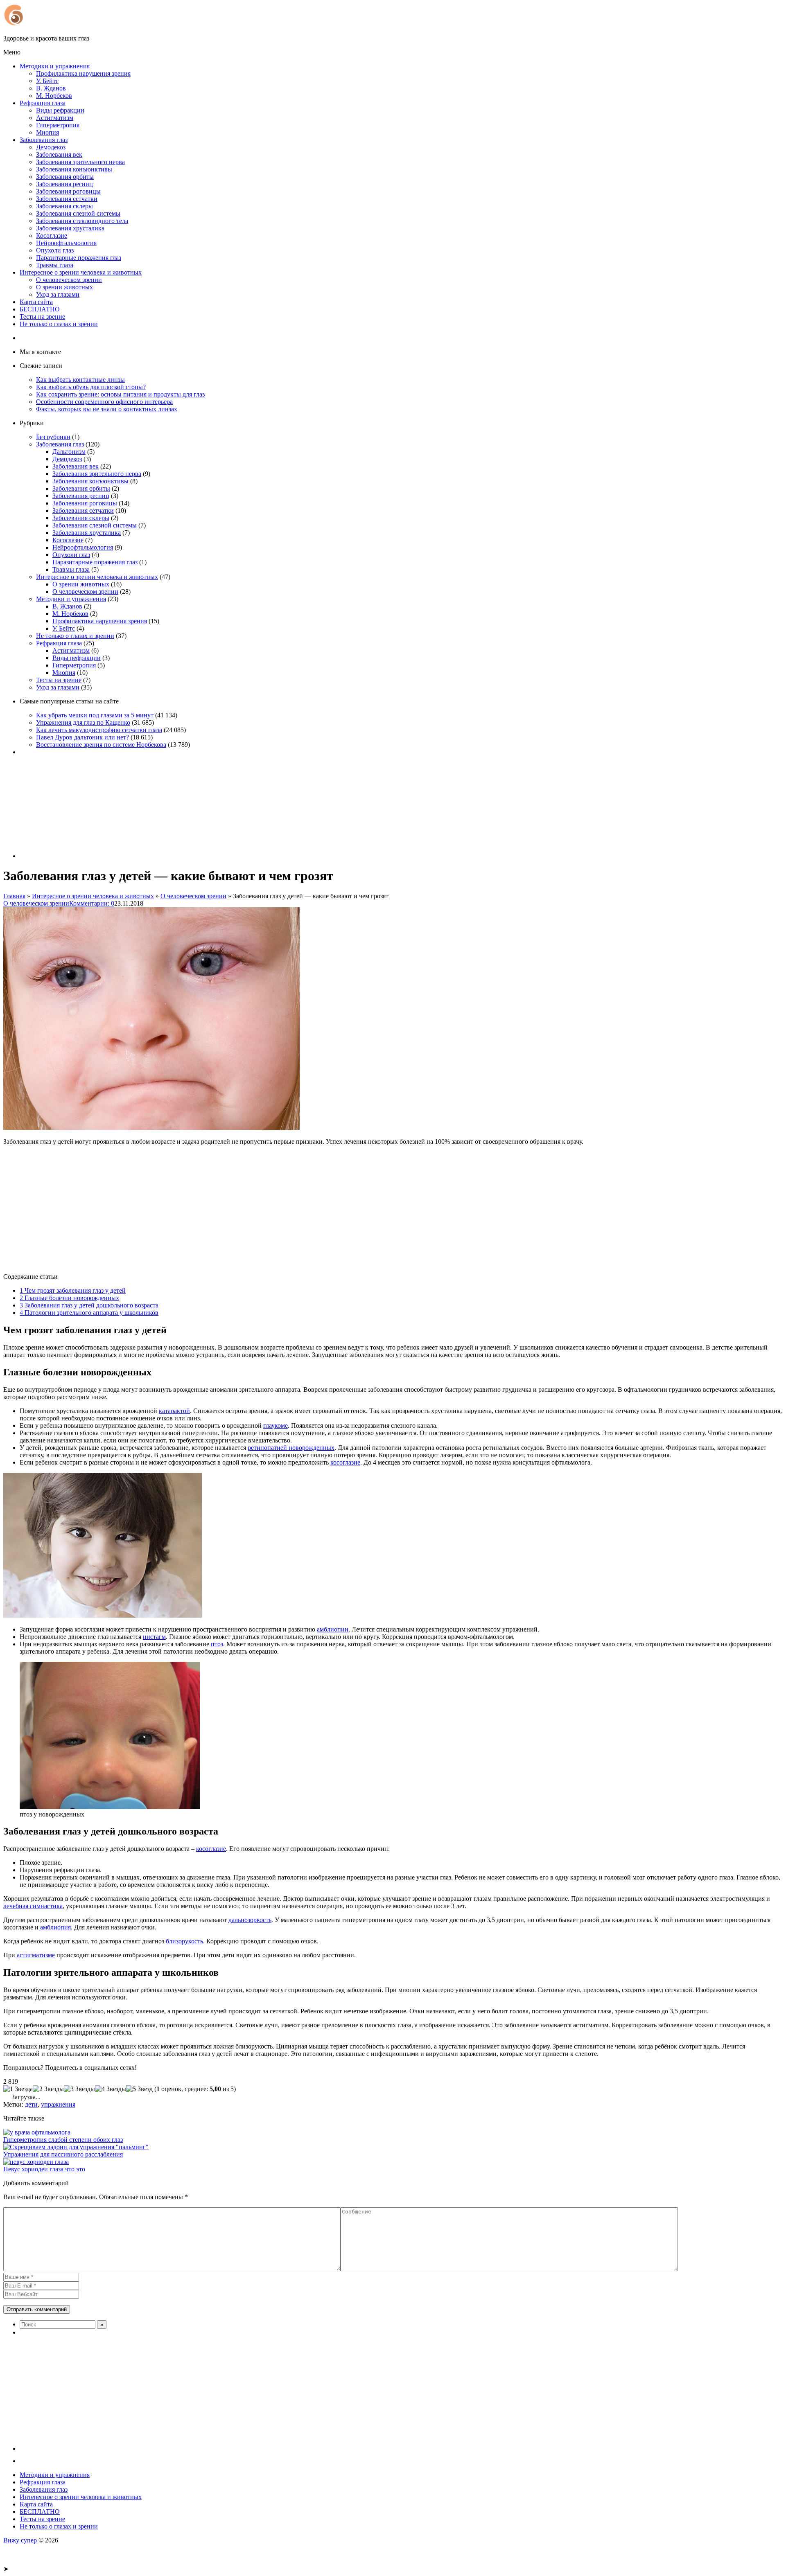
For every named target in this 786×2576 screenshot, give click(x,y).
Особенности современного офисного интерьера (104, 402)
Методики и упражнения (55, 66)
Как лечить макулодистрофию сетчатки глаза (99, 730)
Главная (14, 896)
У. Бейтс (47, 81)
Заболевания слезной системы (78, 213)
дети (31, 2104)
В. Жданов (51, 88)
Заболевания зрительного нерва (80, 162)
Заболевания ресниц (64, 184)
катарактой (174, 1411)
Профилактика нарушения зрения (83, 73)
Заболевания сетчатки (67, 199)
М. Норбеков (54, 96)
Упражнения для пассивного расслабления (63, 2154)
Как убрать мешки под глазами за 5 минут (95, 715)
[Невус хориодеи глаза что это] (36, 2162)
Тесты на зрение (42, 317)
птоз (217, 1644)
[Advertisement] (249, 1209)
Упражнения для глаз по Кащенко (83, 722)
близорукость (184, 1941)
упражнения (58, 2104)
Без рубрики (53, 437)
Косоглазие (52, 236)
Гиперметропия (58, 125)
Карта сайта (36, 302)
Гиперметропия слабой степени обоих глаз (63, 2140)
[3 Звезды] (79, 2089)
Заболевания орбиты (65, 177)
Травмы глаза (55, 265)
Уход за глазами (58, 294)
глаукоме (276, 1425)
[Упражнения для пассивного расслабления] (76, 2147)
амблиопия (55, 1927)
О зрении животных (64, 287)
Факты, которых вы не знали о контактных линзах (107, 409)
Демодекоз (51, 147)
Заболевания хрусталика (70, 228)
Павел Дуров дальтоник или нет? (82, 737)
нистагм (154, 1637)
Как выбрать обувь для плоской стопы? (91, 387)
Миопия (47, 132)
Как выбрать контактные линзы (80, 380)
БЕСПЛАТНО (40, 309)
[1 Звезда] (18, 2089)
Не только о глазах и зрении (59, 324)
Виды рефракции (60, 110)
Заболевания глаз (44, 140)
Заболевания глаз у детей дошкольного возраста (89, 1305)
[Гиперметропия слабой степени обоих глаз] (37, 2132)
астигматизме (36, 1955)
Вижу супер (20, 2540)
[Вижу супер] (75, 24)
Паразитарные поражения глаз (79, 258)
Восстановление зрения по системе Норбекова (101, 745)
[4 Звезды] (111, 2089)
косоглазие (345, 1462)
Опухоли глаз (55, 250)
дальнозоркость (250, 1920)
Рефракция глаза (43, 103)
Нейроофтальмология (66, 243)
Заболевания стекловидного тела (82, 221)
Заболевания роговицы (68, 191)
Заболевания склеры (64, 206)
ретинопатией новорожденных (291, 1448)
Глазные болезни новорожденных (69, 1298)
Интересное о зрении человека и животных (81, 272)
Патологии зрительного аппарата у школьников (89, 1313)
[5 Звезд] (139, 2089)
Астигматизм (55, 118)
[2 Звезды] (48, 2089)
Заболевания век (59, 154)
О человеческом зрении (69, 280)
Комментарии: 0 (92, 903)
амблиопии (333, 1629)
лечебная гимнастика (33, 1906)
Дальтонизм (69, 452)
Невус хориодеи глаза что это (44, 2169)
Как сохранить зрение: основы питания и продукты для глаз (120, 394)
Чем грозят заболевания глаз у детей (73, 1290)
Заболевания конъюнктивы (74, 169)
